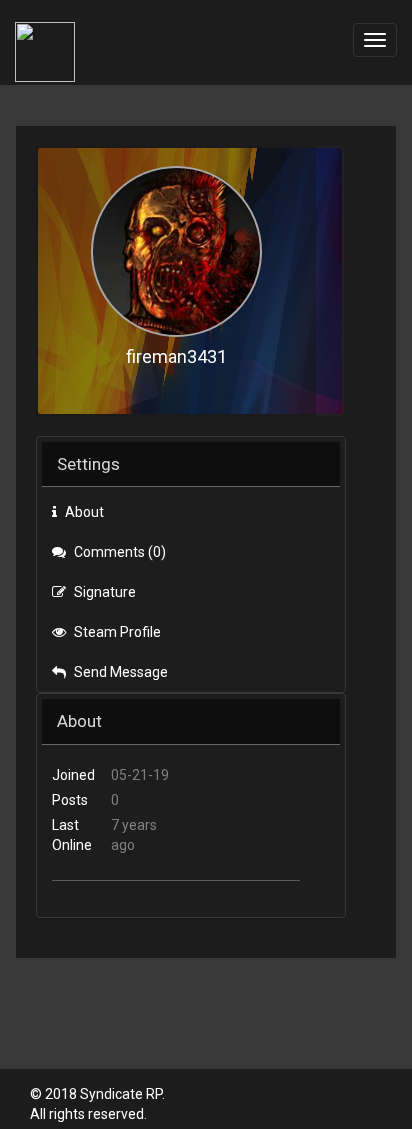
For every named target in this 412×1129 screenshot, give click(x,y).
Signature (103, 592)
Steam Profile (116, 632)
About (83, 512)
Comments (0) (118, 552)
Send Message (119, 672)
